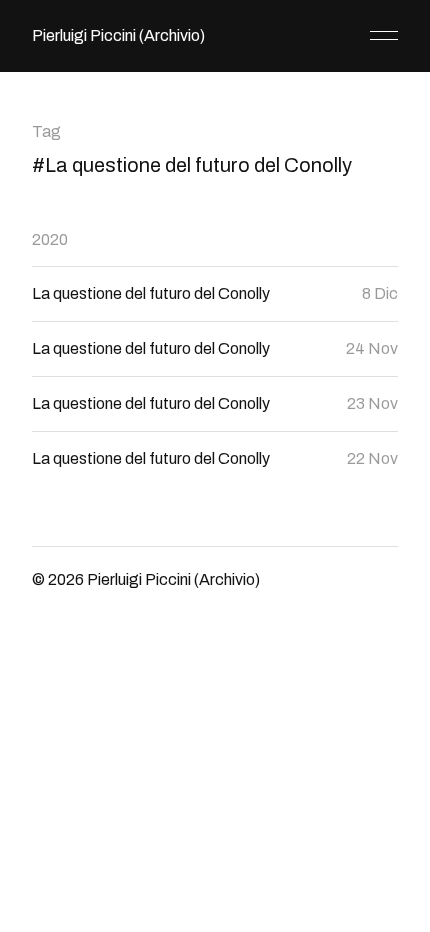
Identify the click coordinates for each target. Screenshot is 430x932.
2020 (50, 239)
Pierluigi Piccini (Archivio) (118, 35)
